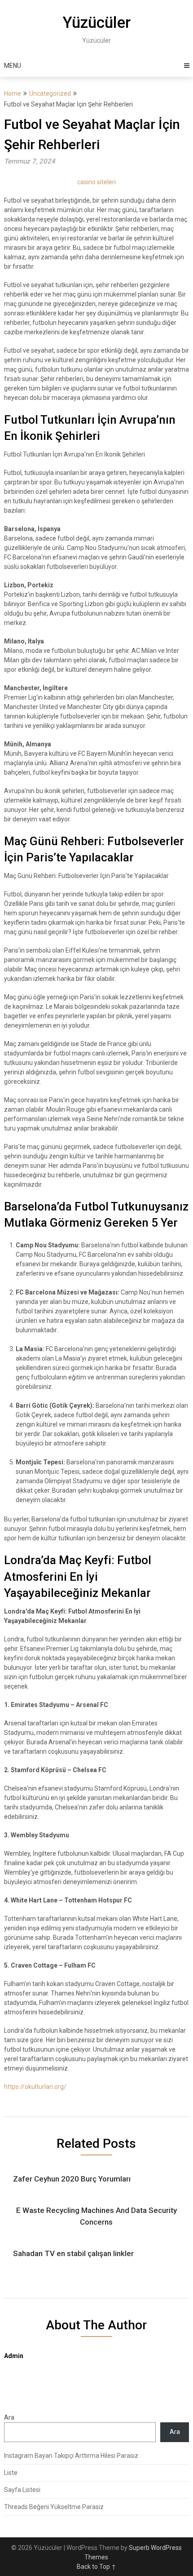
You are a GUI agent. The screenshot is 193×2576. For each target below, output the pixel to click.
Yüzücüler (96, 23)
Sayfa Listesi (22, 2490)
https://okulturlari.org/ (35, 2087)
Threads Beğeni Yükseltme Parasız (54, 2507)
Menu (13, 66)
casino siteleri (96, 182)
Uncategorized (50, 93)
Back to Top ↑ (96, 2567)
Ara (9, 2417)
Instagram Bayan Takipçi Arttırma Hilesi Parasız (71, 2456)
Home (13, 93)
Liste (11, 2473)
